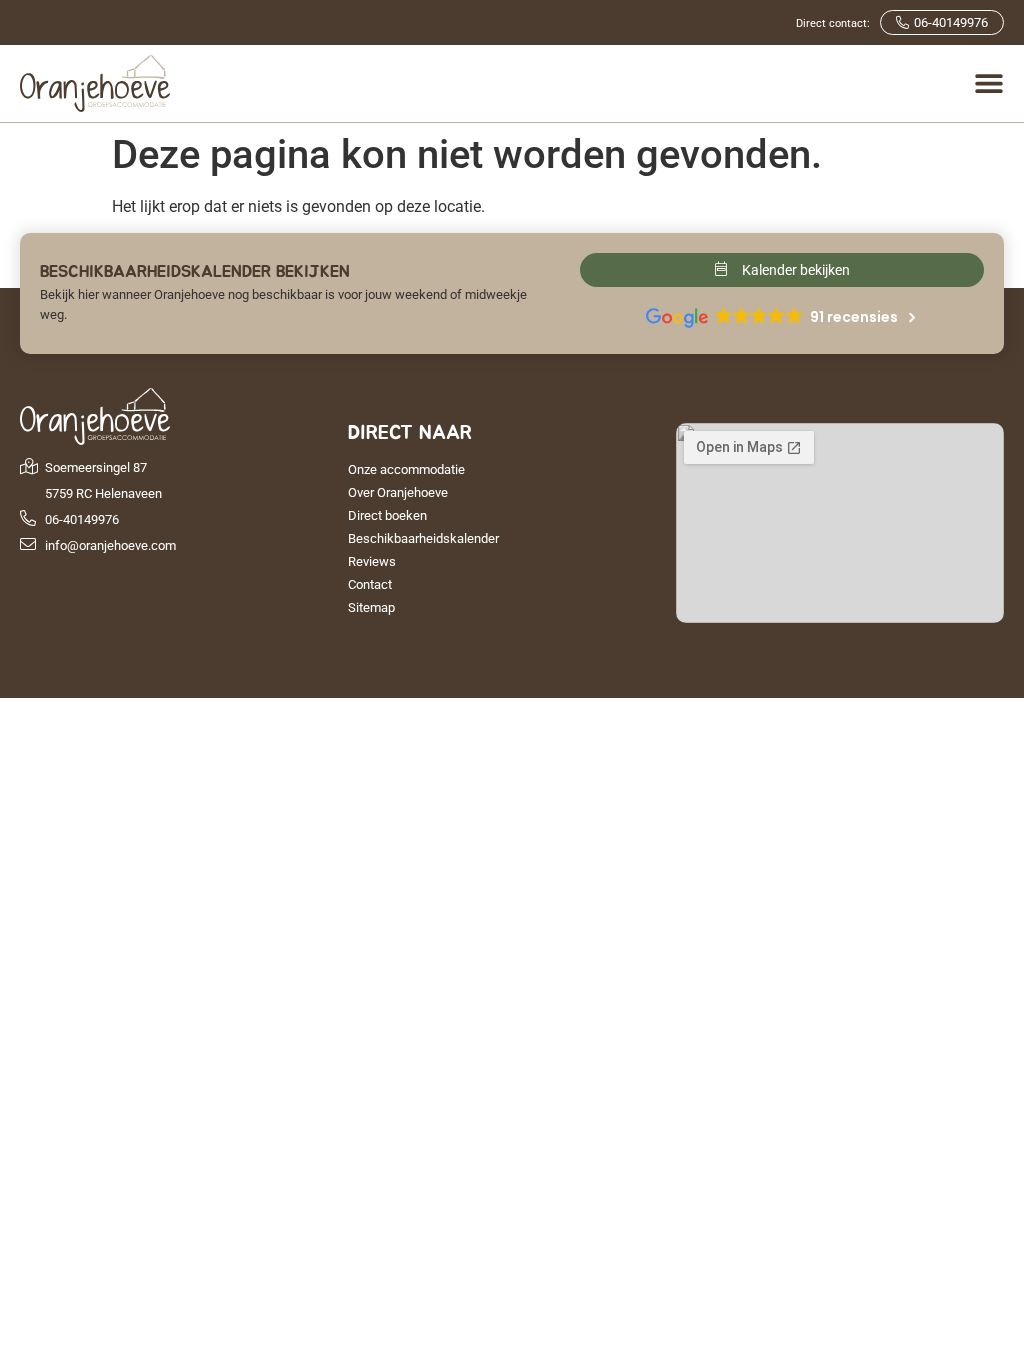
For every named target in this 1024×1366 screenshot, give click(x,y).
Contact (370, 584)
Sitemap (371, 607)
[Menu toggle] (989, 83)
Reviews (372, 561)
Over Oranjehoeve (398, 492)
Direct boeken (387, 515)
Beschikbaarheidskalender (423, 538)
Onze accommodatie (406, 469)
